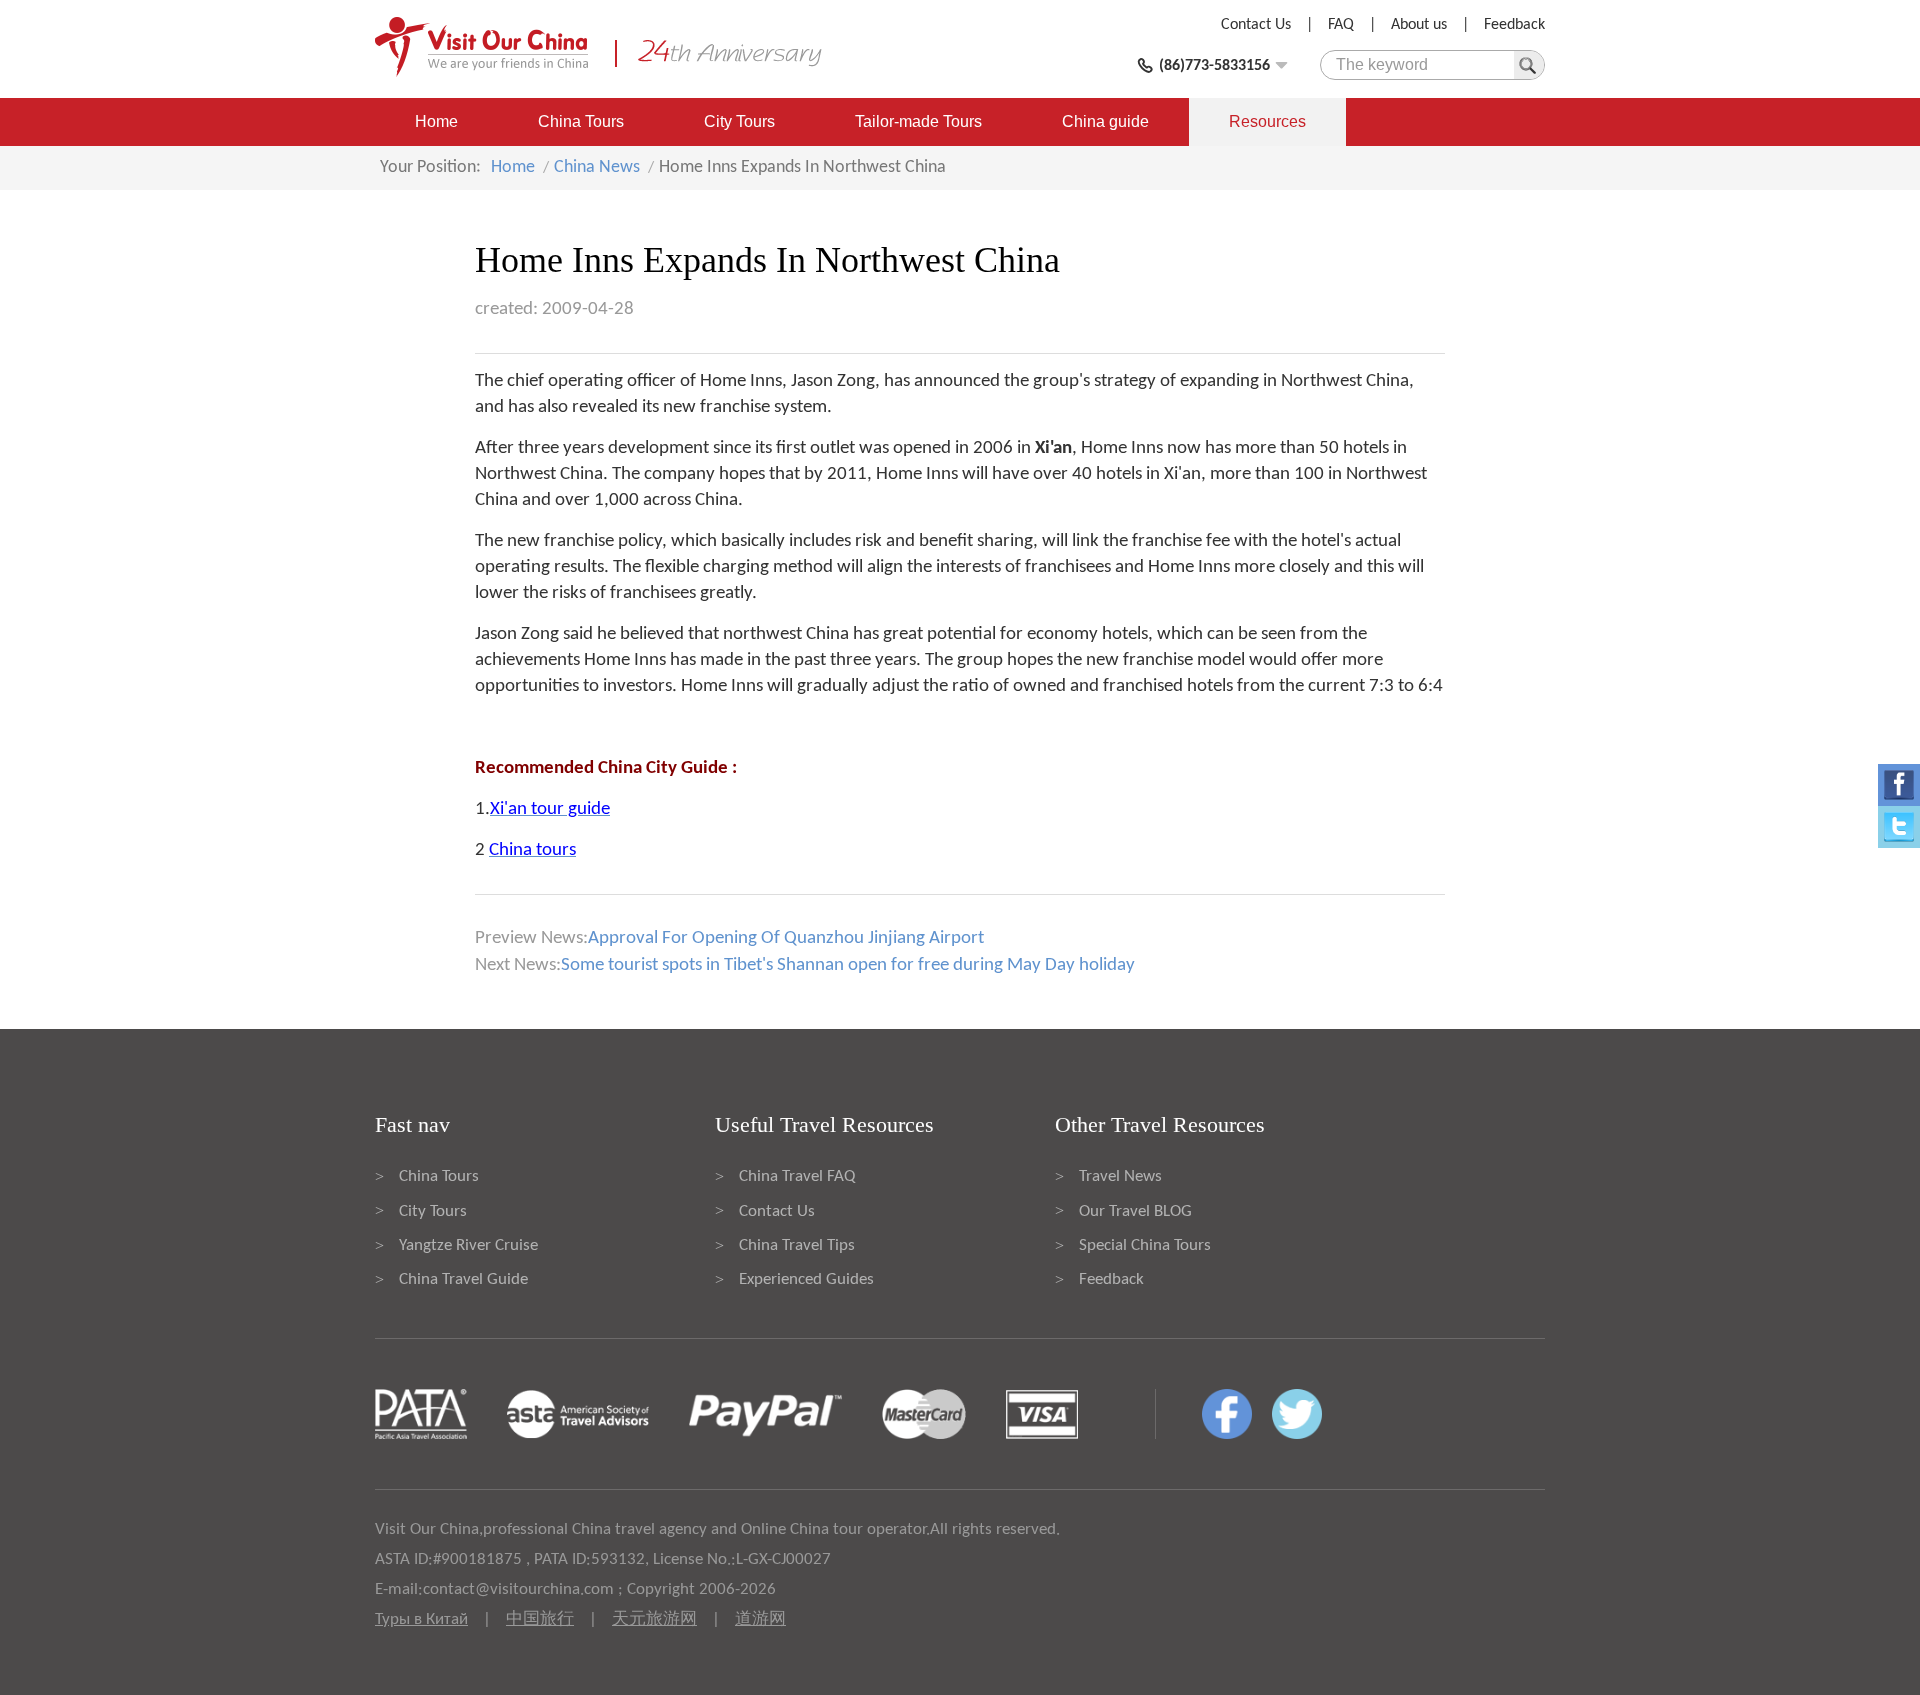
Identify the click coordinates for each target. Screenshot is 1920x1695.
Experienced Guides (806, 1279)
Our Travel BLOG (1135, 1211)
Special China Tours (1145, 1245)
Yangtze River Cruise (468, 1245)
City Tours (739, 121)
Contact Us (1256, 25)
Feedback (1514, 25)
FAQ (1341, 25)
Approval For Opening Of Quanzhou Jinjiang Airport (786, 938)
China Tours (581, 121)
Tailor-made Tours (918, 121)
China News (597, 167)
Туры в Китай (421, 1619)
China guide (1105, 121)
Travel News (1120, 1176)
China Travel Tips (797, 1245)
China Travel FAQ (797, 1176)
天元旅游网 (654, 1619)
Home (436, 121)
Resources (1267, 121)
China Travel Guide (463, 1279)
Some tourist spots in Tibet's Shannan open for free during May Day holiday (848, 965)
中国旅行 (540, 1619)
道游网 (760, 1619)
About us (1419, 25)
